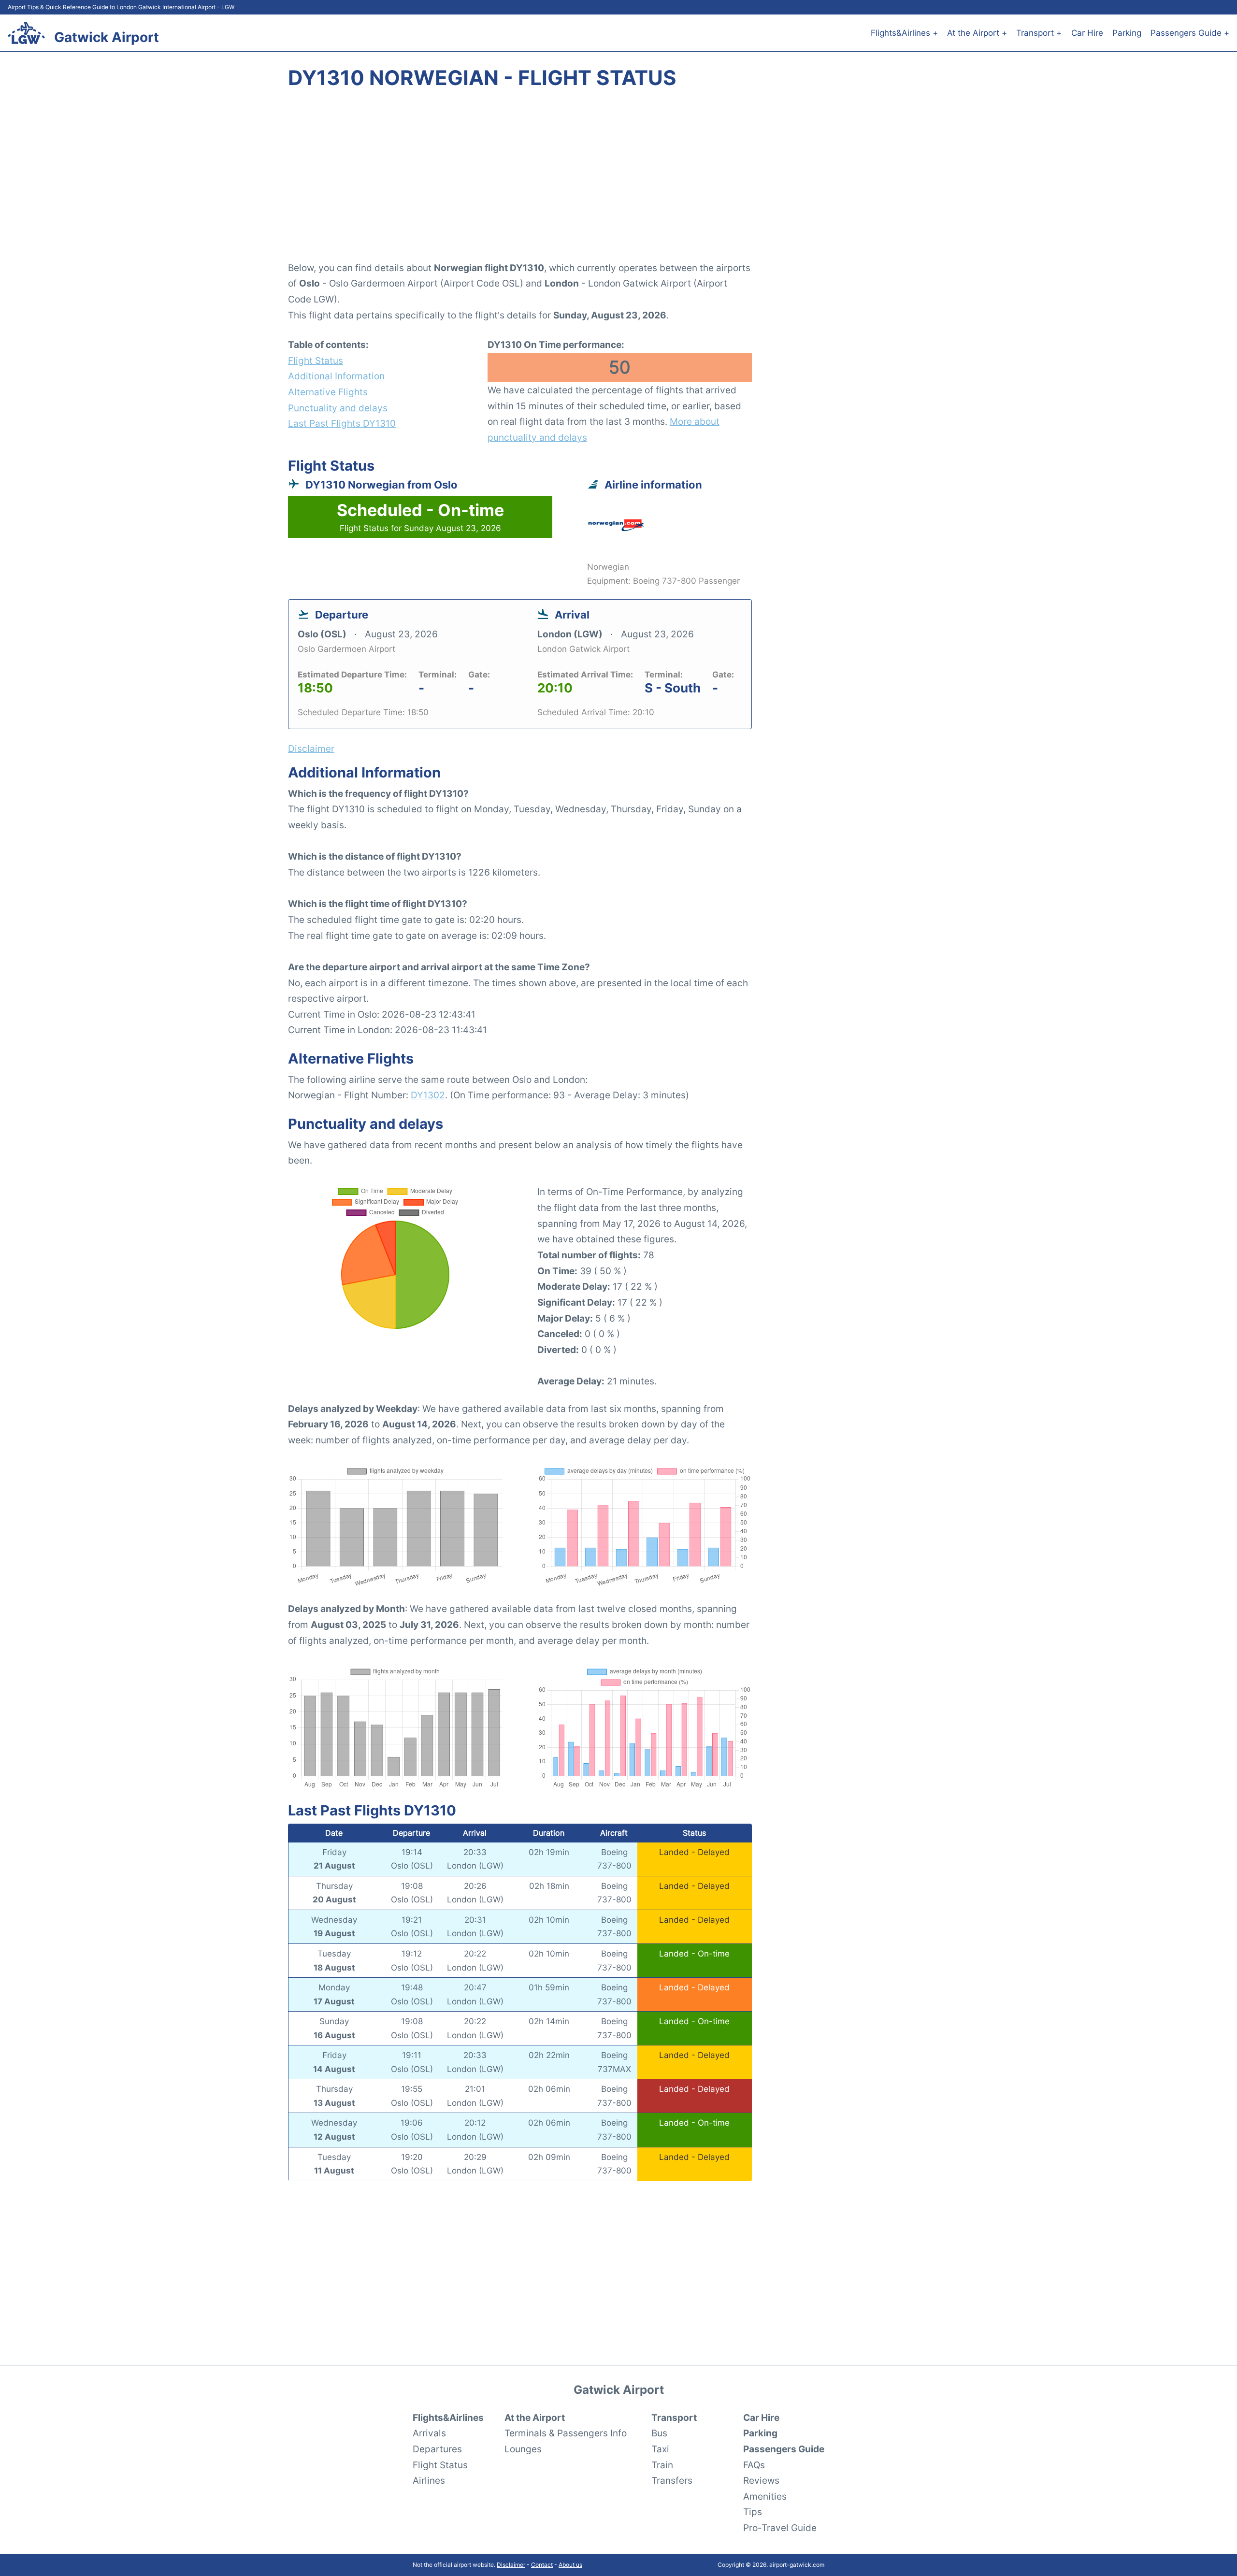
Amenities (765, 2496)
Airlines (429, 2480)
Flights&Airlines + (904, 33)
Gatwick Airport (107, 37)
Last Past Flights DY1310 (342, 423)
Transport (674, 2418)
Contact (542, 2565)
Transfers (672, 2480)
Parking (1127, 33)
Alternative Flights (328, 392)
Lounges (523, 2449)
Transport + (1039, 33)
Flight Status (316, 360)
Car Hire (1087, 33)
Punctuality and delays (338, 408)
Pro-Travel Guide (780, 2528)
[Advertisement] (618, 181)
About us (570, 2565)
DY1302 (428, 1095)
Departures (437, 2449)
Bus (659, 2433)
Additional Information (336, 376)
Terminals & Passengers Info (566, 2433)
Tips (753, 2512)
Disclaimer (511, 2565)
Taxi (660, 2449)
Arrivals (429, 2433)
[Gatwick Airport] (26, 33)
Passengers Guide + (1190, 33)
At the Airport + (977, 33)
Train (662, 2465)
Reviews (761, 2480)
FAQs (754, 2465)
